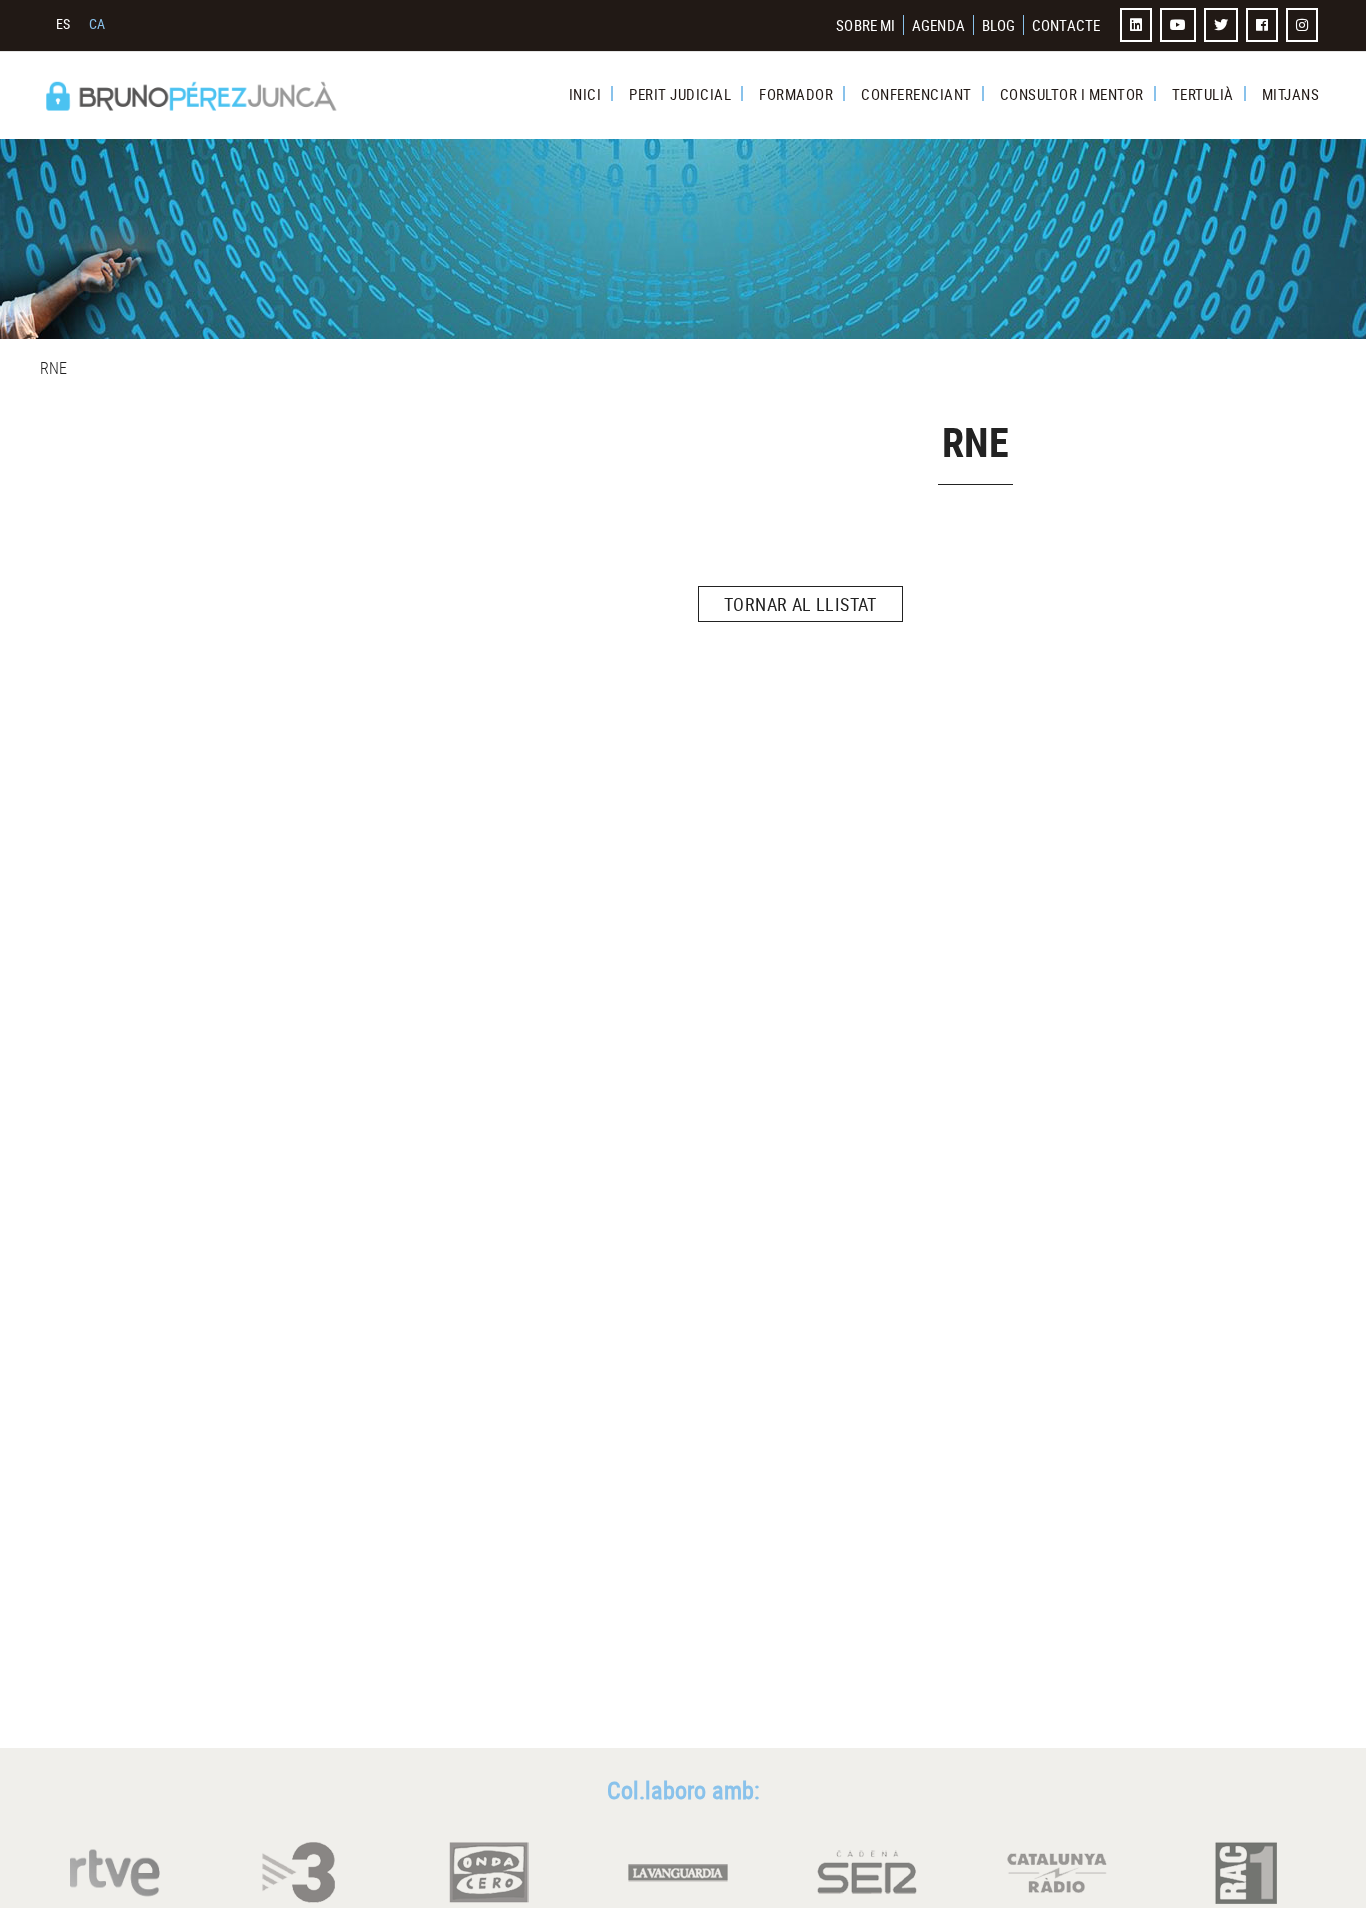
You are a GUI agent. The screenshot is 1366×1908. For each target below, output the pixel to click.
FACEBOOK (1264, 25)
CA (97, 23)
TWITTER (1223, 25)
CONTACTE (1066, 25)
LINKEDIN (1138, 25)
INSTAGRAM (1304, 25)
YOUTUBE (1180, 25)
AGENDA (938, 25)
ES (63, 23)
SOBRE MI (865, 25)
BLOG (998, 25)
